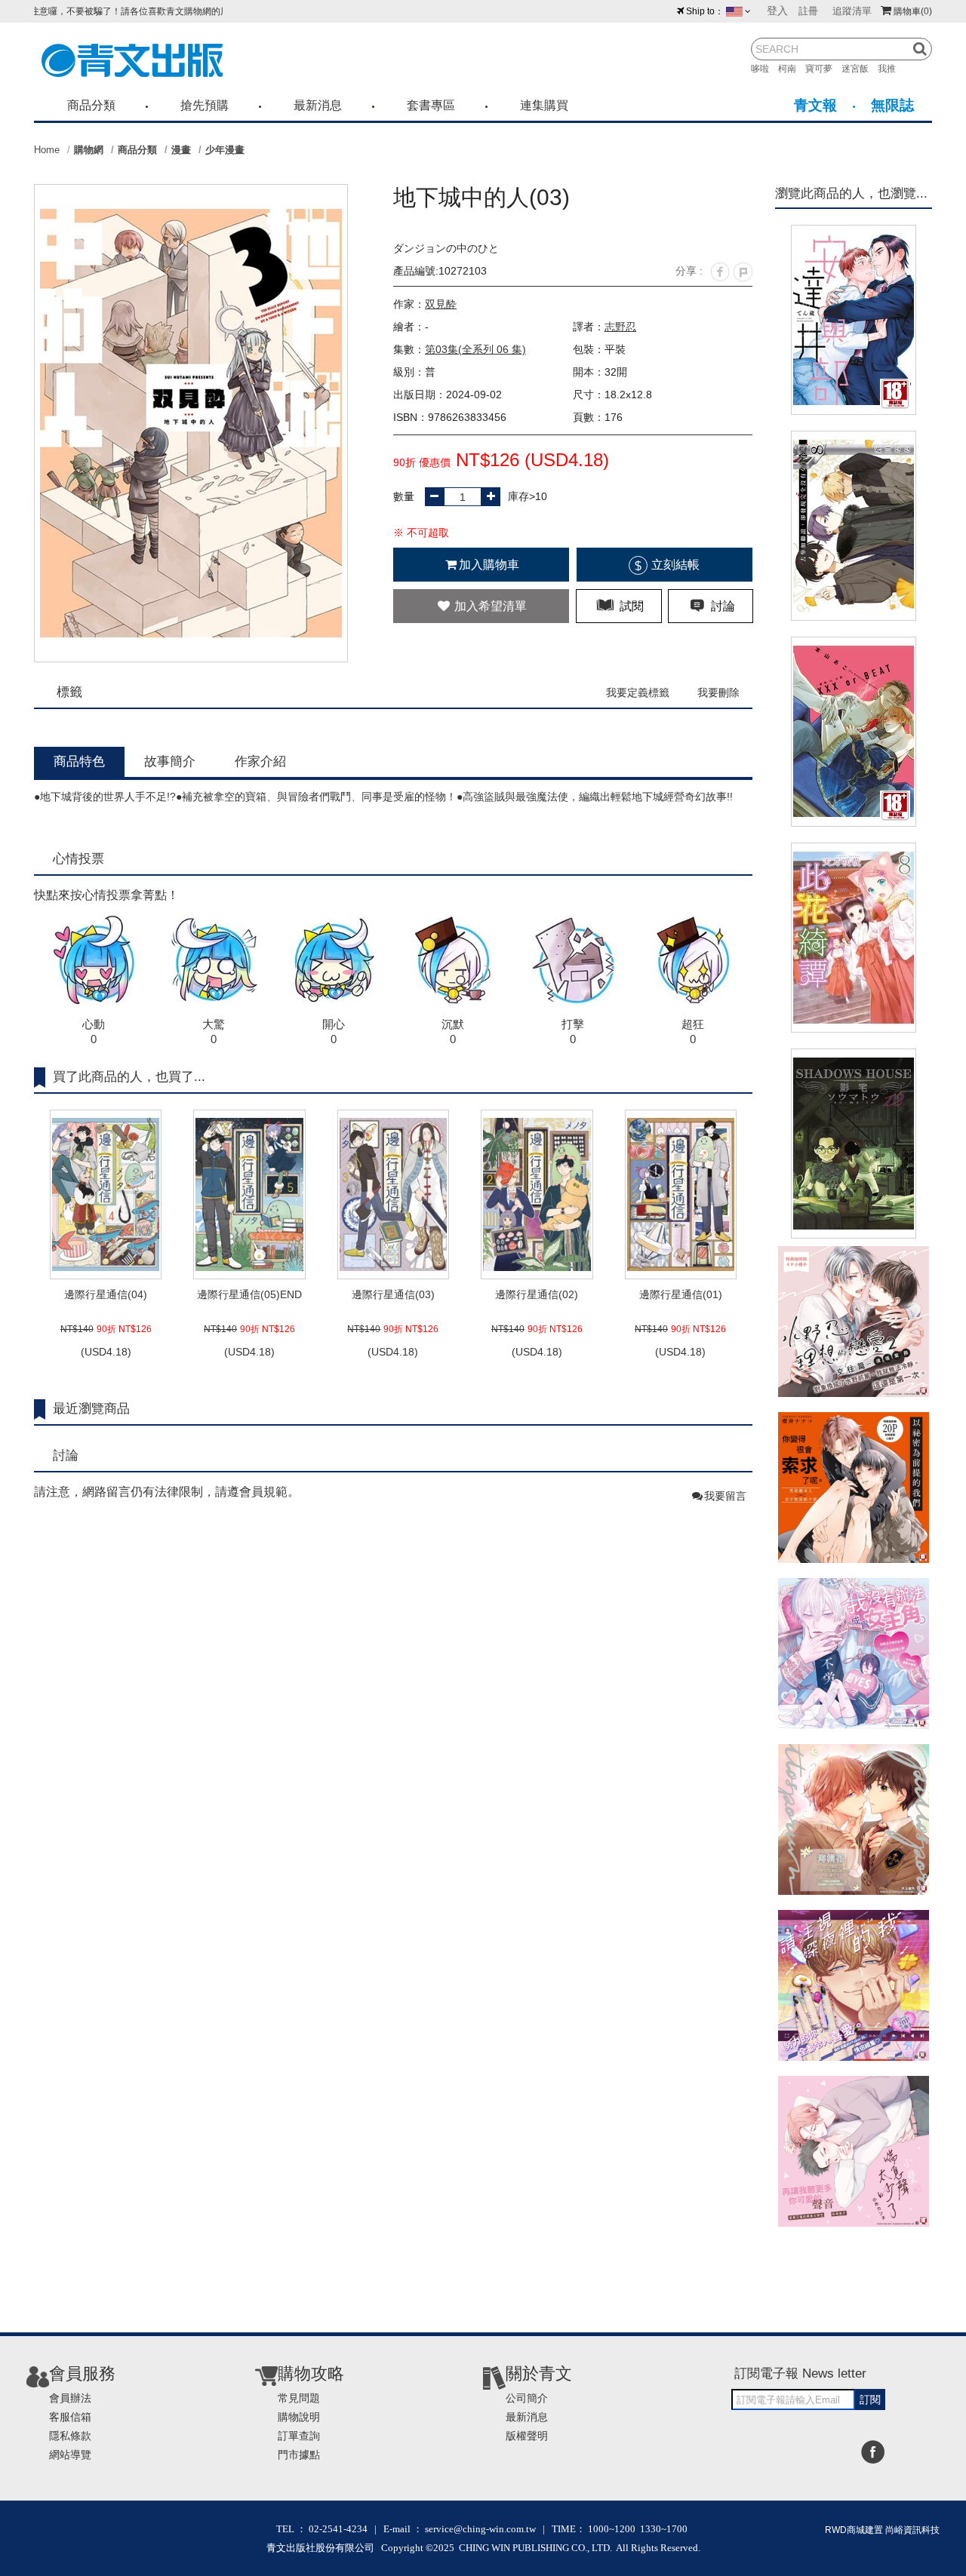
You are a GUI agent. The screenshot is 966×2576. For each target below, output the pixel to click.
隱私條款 (70, 2436)
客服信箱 (70, 2417)
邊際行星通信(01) (681, 1294)
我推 (891, 69)
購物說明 (299, 2417)
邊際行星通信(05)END (249, 1294)
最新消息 (318, 105)
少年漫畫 (225, 150)
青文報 (815, 105)
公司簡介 (527, 2398)
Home (47, 150)
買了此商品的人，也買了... (129, 1077)
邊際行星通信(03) (393, 1294)
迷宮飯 (860, 69)
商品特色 (79, 761)
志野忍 (620, 327)
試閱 (630, 606)
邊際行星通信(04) (106, 1294)
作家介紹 (260, 761)
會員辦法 (70, 2398)
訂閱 (870, 2399)
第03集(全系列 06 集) (475, 349)
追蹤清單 (852, 11)
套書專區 (431, 105)
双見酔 (441, 304)
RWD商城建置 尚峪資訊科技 (882, 2530)
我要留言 (725, 1496)
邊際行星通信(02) (537, 1294)
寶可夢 (823, 69)
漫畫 (181, 150)
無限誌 (892, 105)
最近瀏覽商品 (91, 1409)
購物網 (89, 150)
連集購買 (544, 105)
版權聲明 (527, 2436)
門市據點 (299, 2455)
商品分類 (91, 105)
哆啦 (764, 69)
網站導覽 (70, 2455)
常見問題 (299, 2398)
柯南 (792, 69)
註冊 (808, 11)
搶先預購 (205, 105)
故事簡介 (170, 761)
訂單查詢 (299, 2436)
